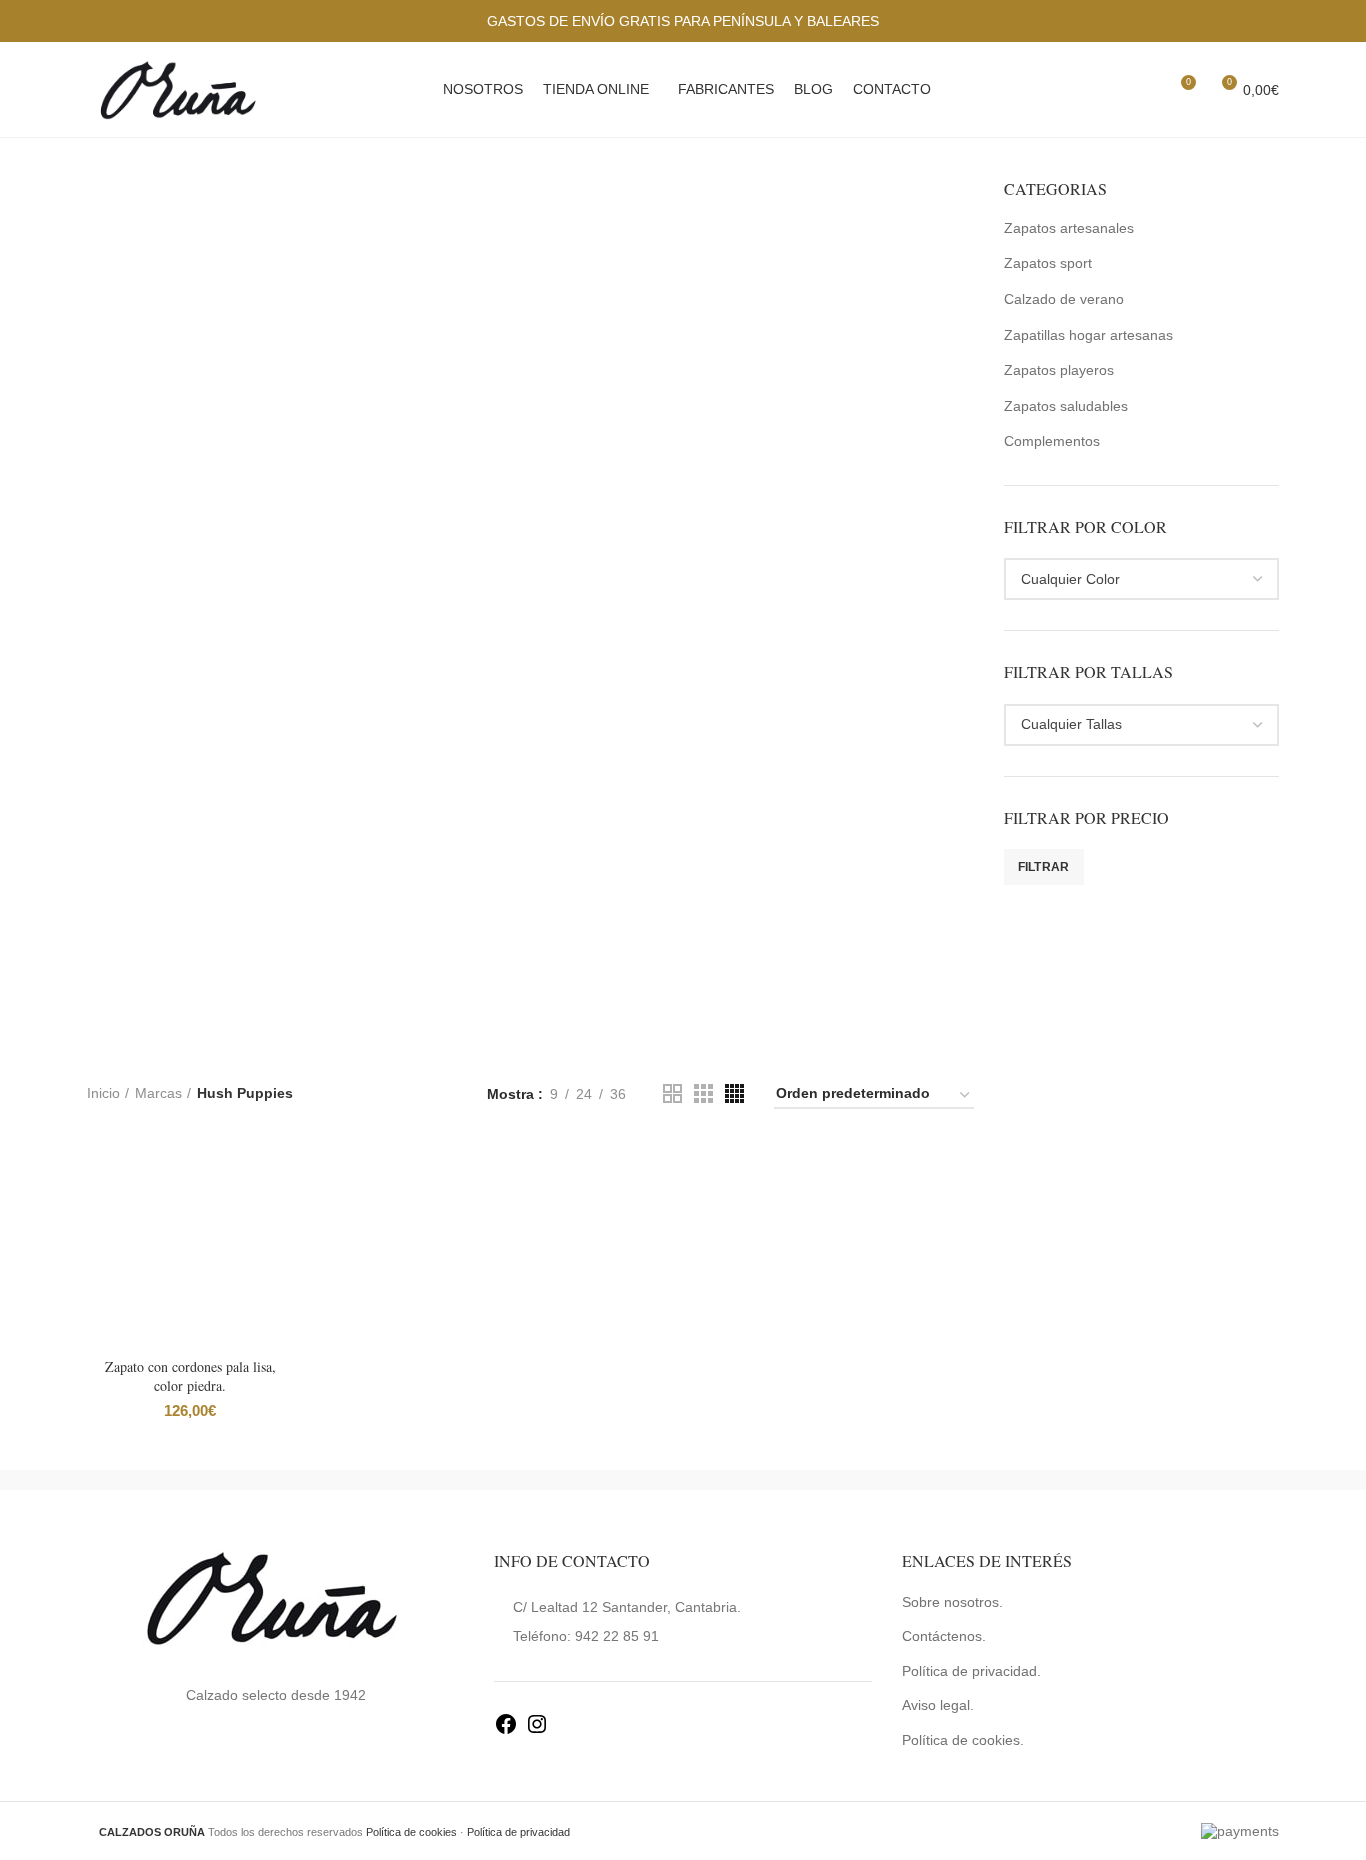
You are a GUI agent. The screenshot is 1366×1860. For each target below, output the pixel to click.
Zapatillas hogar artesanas (1088, 335)
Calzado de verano (1064, 299)
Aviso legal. (938, 1705)
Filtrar (1044, 867)
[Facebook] (506, 1731)
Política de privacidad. (971, 1671)
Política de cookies (411, 1832)
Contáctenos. (944, 1636)
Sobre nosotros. (952, 1602)
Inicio (103, 1093)
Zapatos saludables (1066, 406)
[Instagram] (537, 1731)
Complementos (1052, 441)
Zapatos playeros (1059, 370)
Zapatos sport (1048, 263)
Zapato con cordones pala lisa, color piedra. (190, 1376)
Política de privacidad (518, 1832)
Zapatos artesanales (1069, 228)
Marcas (158, 1093)
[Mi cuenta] (1108, 90)
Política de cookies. (963, 1740)
